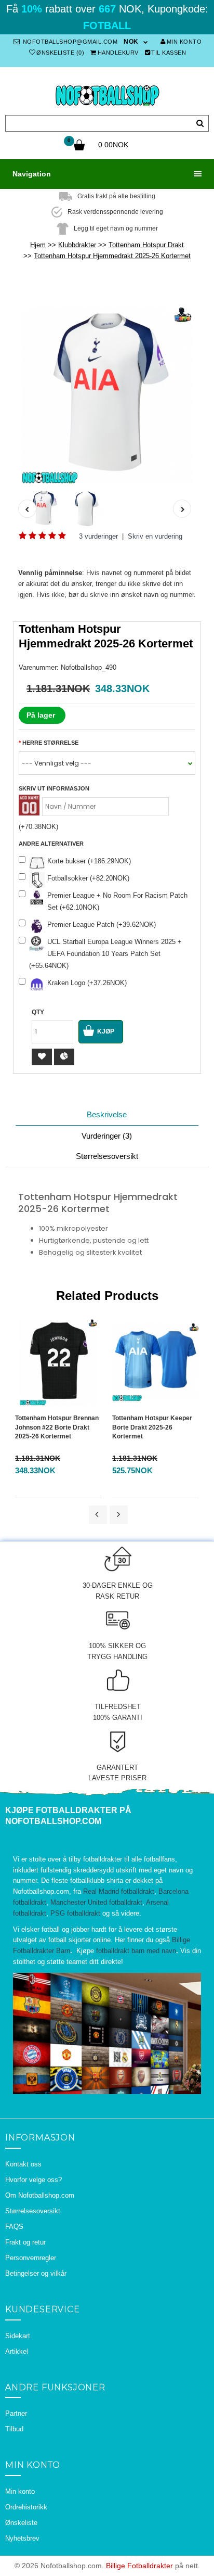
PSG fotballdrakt (75, 1913)
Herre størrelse (50, 743)
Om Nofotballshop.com (40, 2195)
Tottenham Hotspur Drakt (146, 245)
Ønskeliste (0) (60, 53)
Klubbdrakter (77, 245)
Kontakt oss (23, 2164)
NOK (131, 42)
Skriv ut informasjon (54, 788)
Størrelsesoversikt (107, 1156)
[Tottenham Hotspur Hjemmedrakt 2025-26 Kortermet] (107, 395)
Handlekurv (118, 53)
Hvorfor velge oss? (34, 2180)
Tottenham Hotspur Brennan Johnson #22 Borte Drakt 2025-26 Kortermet (57, 1427)
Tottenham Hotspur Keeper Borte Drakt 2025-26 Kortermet (152, 1427)
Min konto (184, 42)
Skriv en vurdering (155, 536)
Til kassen (169, 53)
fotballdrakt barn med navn (136, 1951)
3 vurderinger (98, 536)
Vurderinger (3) (107, 1136)
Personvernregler (31, 2258)
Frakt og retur (25, 2242)
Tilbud (14, 2429)
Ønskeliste (21, 2523)
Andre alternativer (51, 844)
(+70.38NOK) (38, 827)
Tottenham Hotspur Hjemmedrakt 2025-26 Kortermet (112, 256)
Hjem (38, 245)
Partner (16, 2413)
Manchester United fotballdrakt (96, 1902)
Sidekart (18, 2336)
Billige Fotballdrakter (139, 2566)
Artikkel (17, 2351)
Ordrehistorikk (26, 2507)
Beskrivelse (107, 1114)
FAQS (14, 2227)
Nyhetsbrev (22, 2538)
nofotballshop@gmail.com (69, 42)
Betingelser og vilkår (36, 2273)
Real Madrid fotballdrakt (119, 1891)
